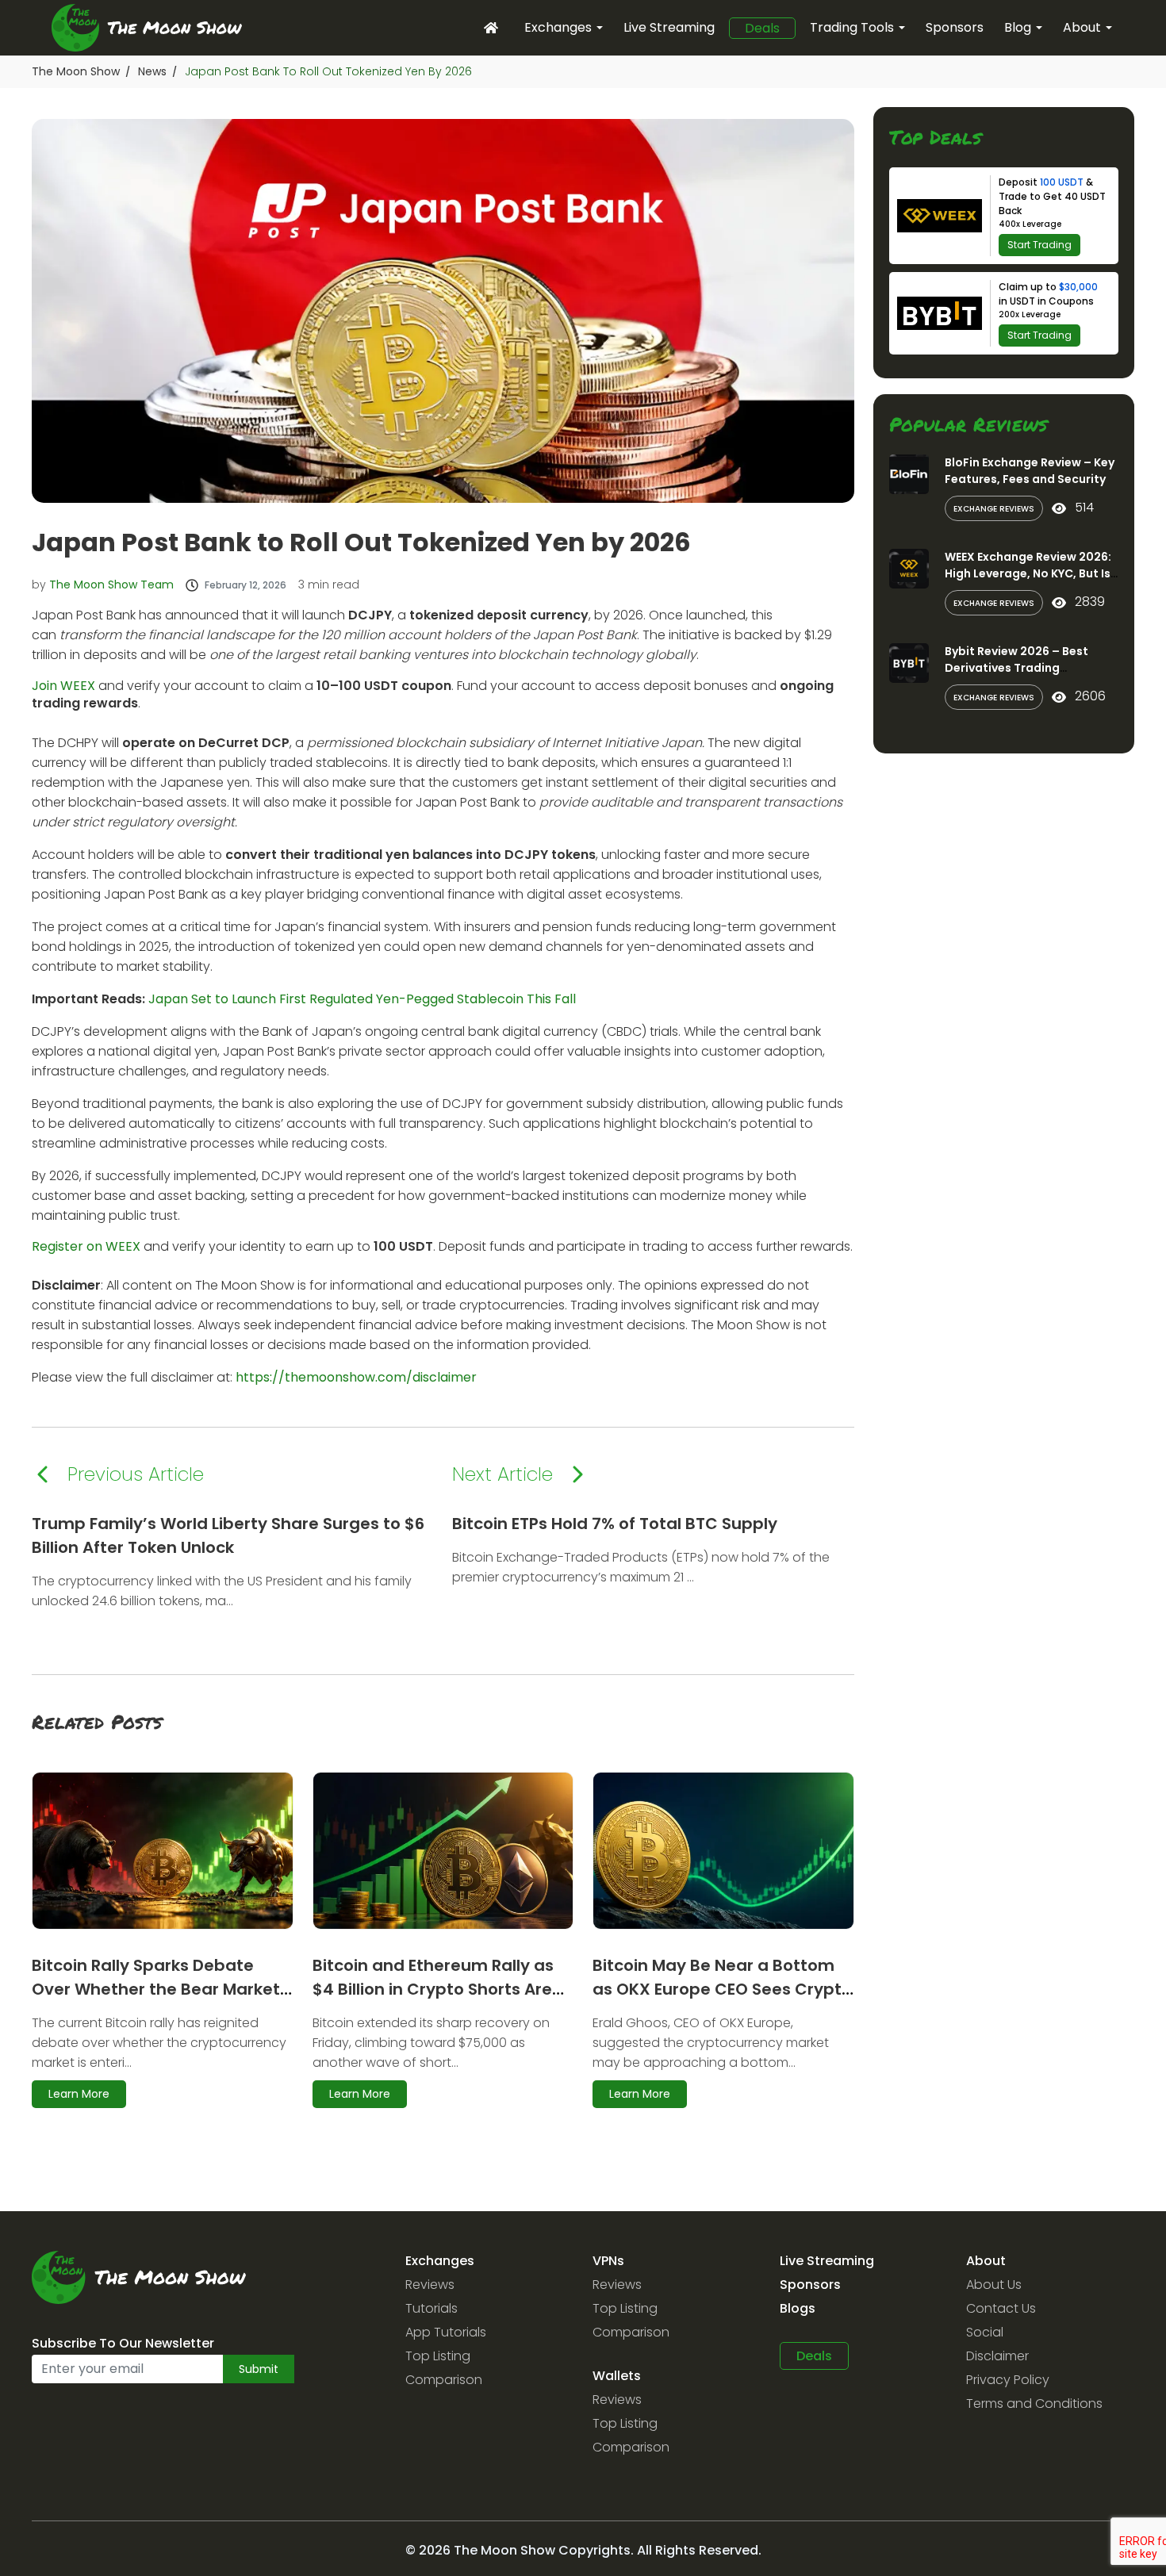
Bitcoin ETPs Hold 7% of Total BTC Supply (615, 1524)
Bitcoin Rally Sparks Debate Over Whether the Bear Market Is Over (156, 1989)
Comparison (444, 2380)
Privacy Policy (1008, 2380)
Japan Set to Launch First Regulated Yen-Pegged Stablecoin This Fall (362, 999)
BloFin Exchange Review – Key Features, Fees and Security (1030, 471)
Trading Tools (852, 27)
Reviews (430, 2285)
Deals (762, 29)
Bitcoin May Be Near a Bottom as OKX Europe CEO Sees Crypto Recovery (722, 1989)
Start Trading (1039, 245)
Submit (259, 2369)
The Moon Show (76, 71)
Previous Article (136, 1474)
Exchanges (558, 27)
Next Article (502, 1474)
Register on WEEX (86, 1246)
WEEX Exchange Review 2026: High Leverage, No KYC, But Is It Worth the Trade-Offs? (1028, 573)
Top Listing (438, 2356)
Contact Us (1001, 2308)
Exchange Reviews (994, 509)
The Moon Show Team (111, 585)
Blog (1018, 27)
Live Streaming (669, 27)
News (152, 71)
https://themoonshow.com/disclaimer (356, 1377)
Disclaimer (997, 2356)
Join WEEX (63, 686)
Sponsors (955, 27)
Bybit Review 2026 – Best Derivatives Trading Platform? (1016, 668)
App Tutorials (446, 2332)
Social (985, 2332)
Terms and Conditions (1034, 2403)
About (1082, 27)
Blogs (798, 2308)
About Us (994, 2285)
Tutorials (431, 2308)
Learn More (79, 2094)
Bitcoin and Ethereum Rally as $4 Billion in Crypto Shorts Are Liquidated (433, 1989)
